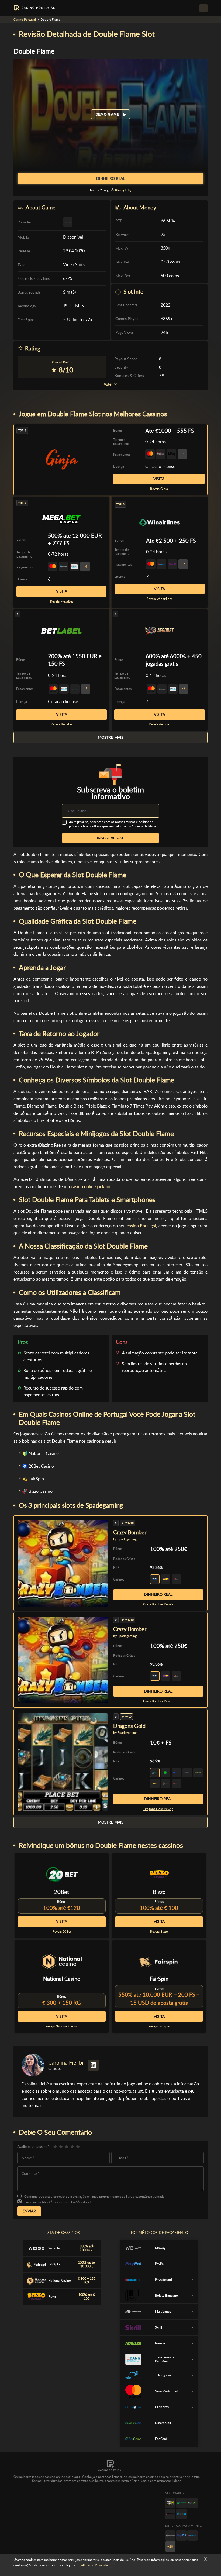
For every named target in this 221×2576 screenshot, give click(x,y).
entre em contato (76, 2481)
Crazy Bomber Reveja (158, 1604)
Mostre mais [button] (111, 737)
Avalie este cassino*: (34, 2147)
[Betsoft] (170, 2503)
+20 (170, 2547)
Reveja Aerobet (160, 724)
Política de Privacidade (95, 2565)
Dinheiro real (158, 1594)
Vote (108, 384)
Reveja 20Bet (62, 1932)
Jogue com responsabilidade (161, 2481)
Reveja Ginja (159, 489)
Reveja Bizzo (159, 1932)
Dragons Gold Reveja (158, 1809)
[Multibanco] (170, 2536)
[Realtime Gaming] (170, 2514)
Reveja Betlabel (62, 724)
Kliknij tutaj (123, 190)
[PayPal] (181, 2536)
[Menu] (203, 8)
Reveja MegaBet (62, 601)
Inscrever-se (111, 838)
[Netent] (192, 2503)
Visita (159, 479)
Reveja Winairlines (159, 599)
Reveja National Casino (62, 2026)
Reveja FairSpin (159, 2026)
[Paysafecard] (192, 2536)
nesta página (130, 2481)
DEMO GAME (108, 114)
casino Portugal (141, 1226)
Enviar (29, 2211)
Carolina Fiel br (66, 2063)
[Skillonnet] (181, 2514)
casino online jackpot (91, 1187)
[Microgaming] (181, 2503)
